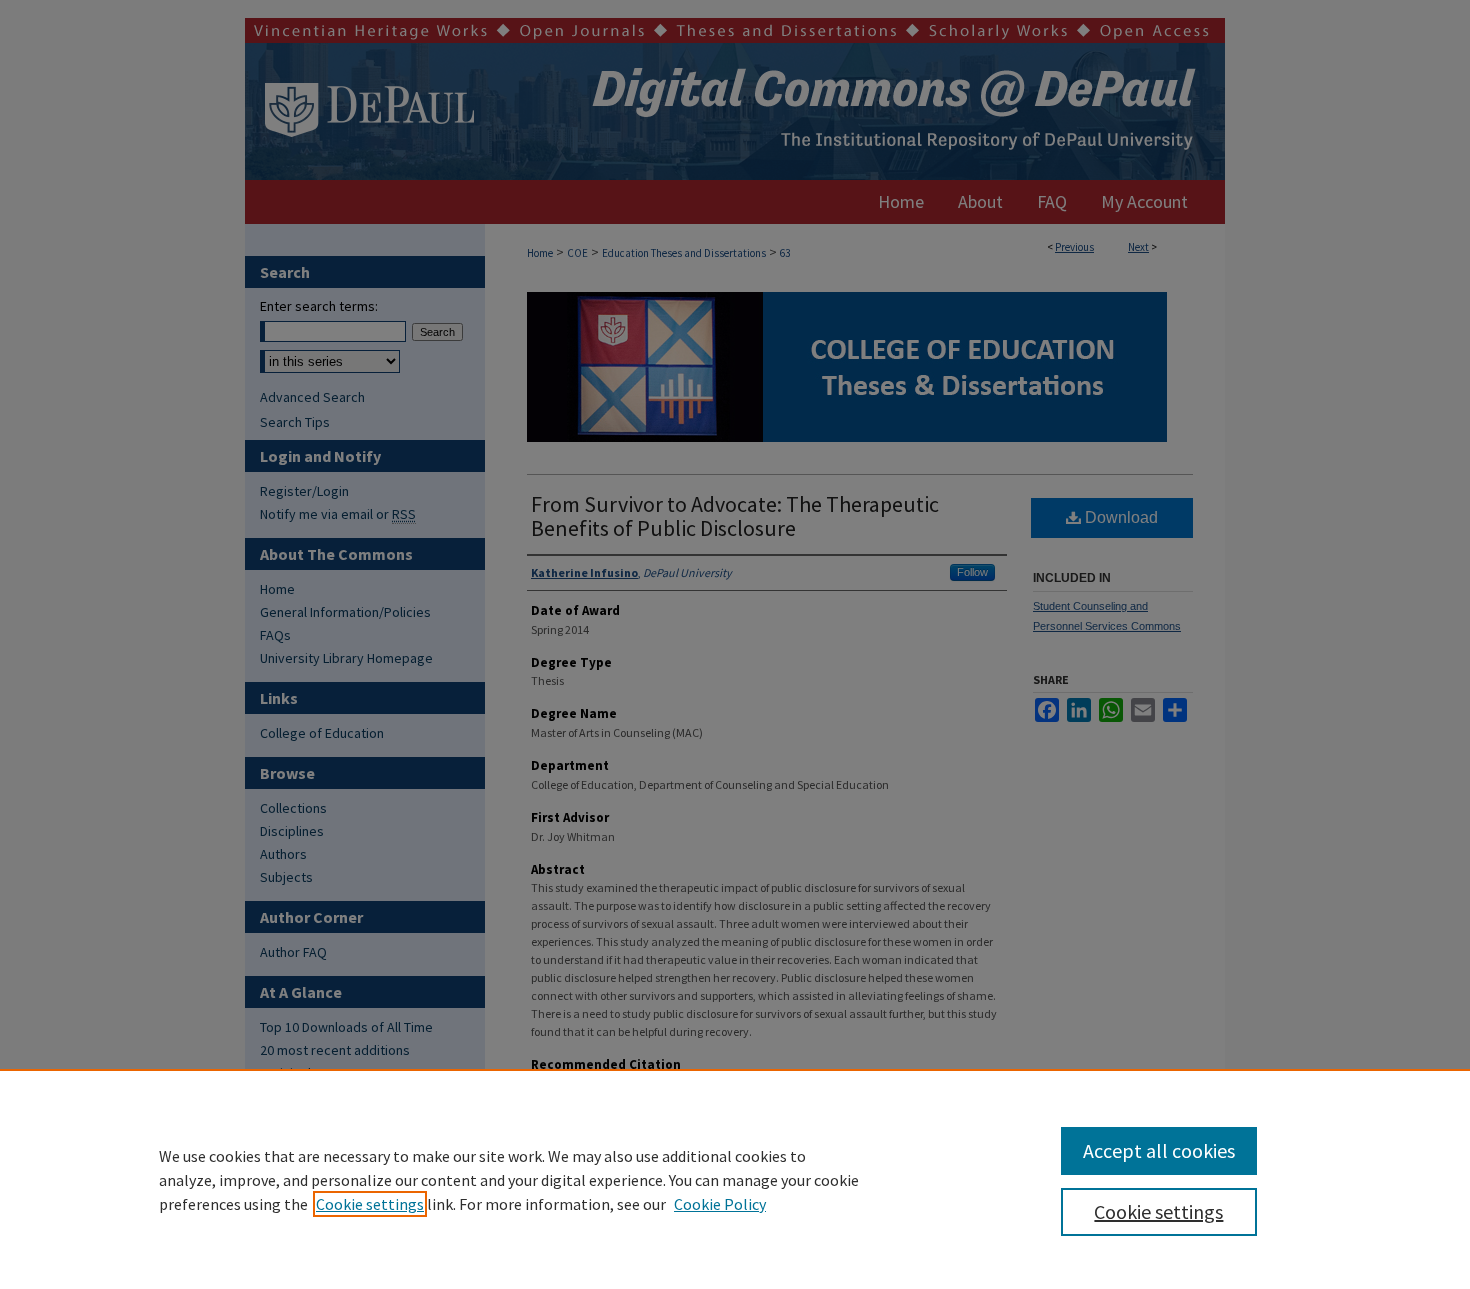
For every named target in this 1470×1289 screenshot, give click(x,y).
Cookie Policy (720, 1204)
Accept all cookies (1159, 1150)
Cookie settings (370, 1204)
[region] (735, 1179)
